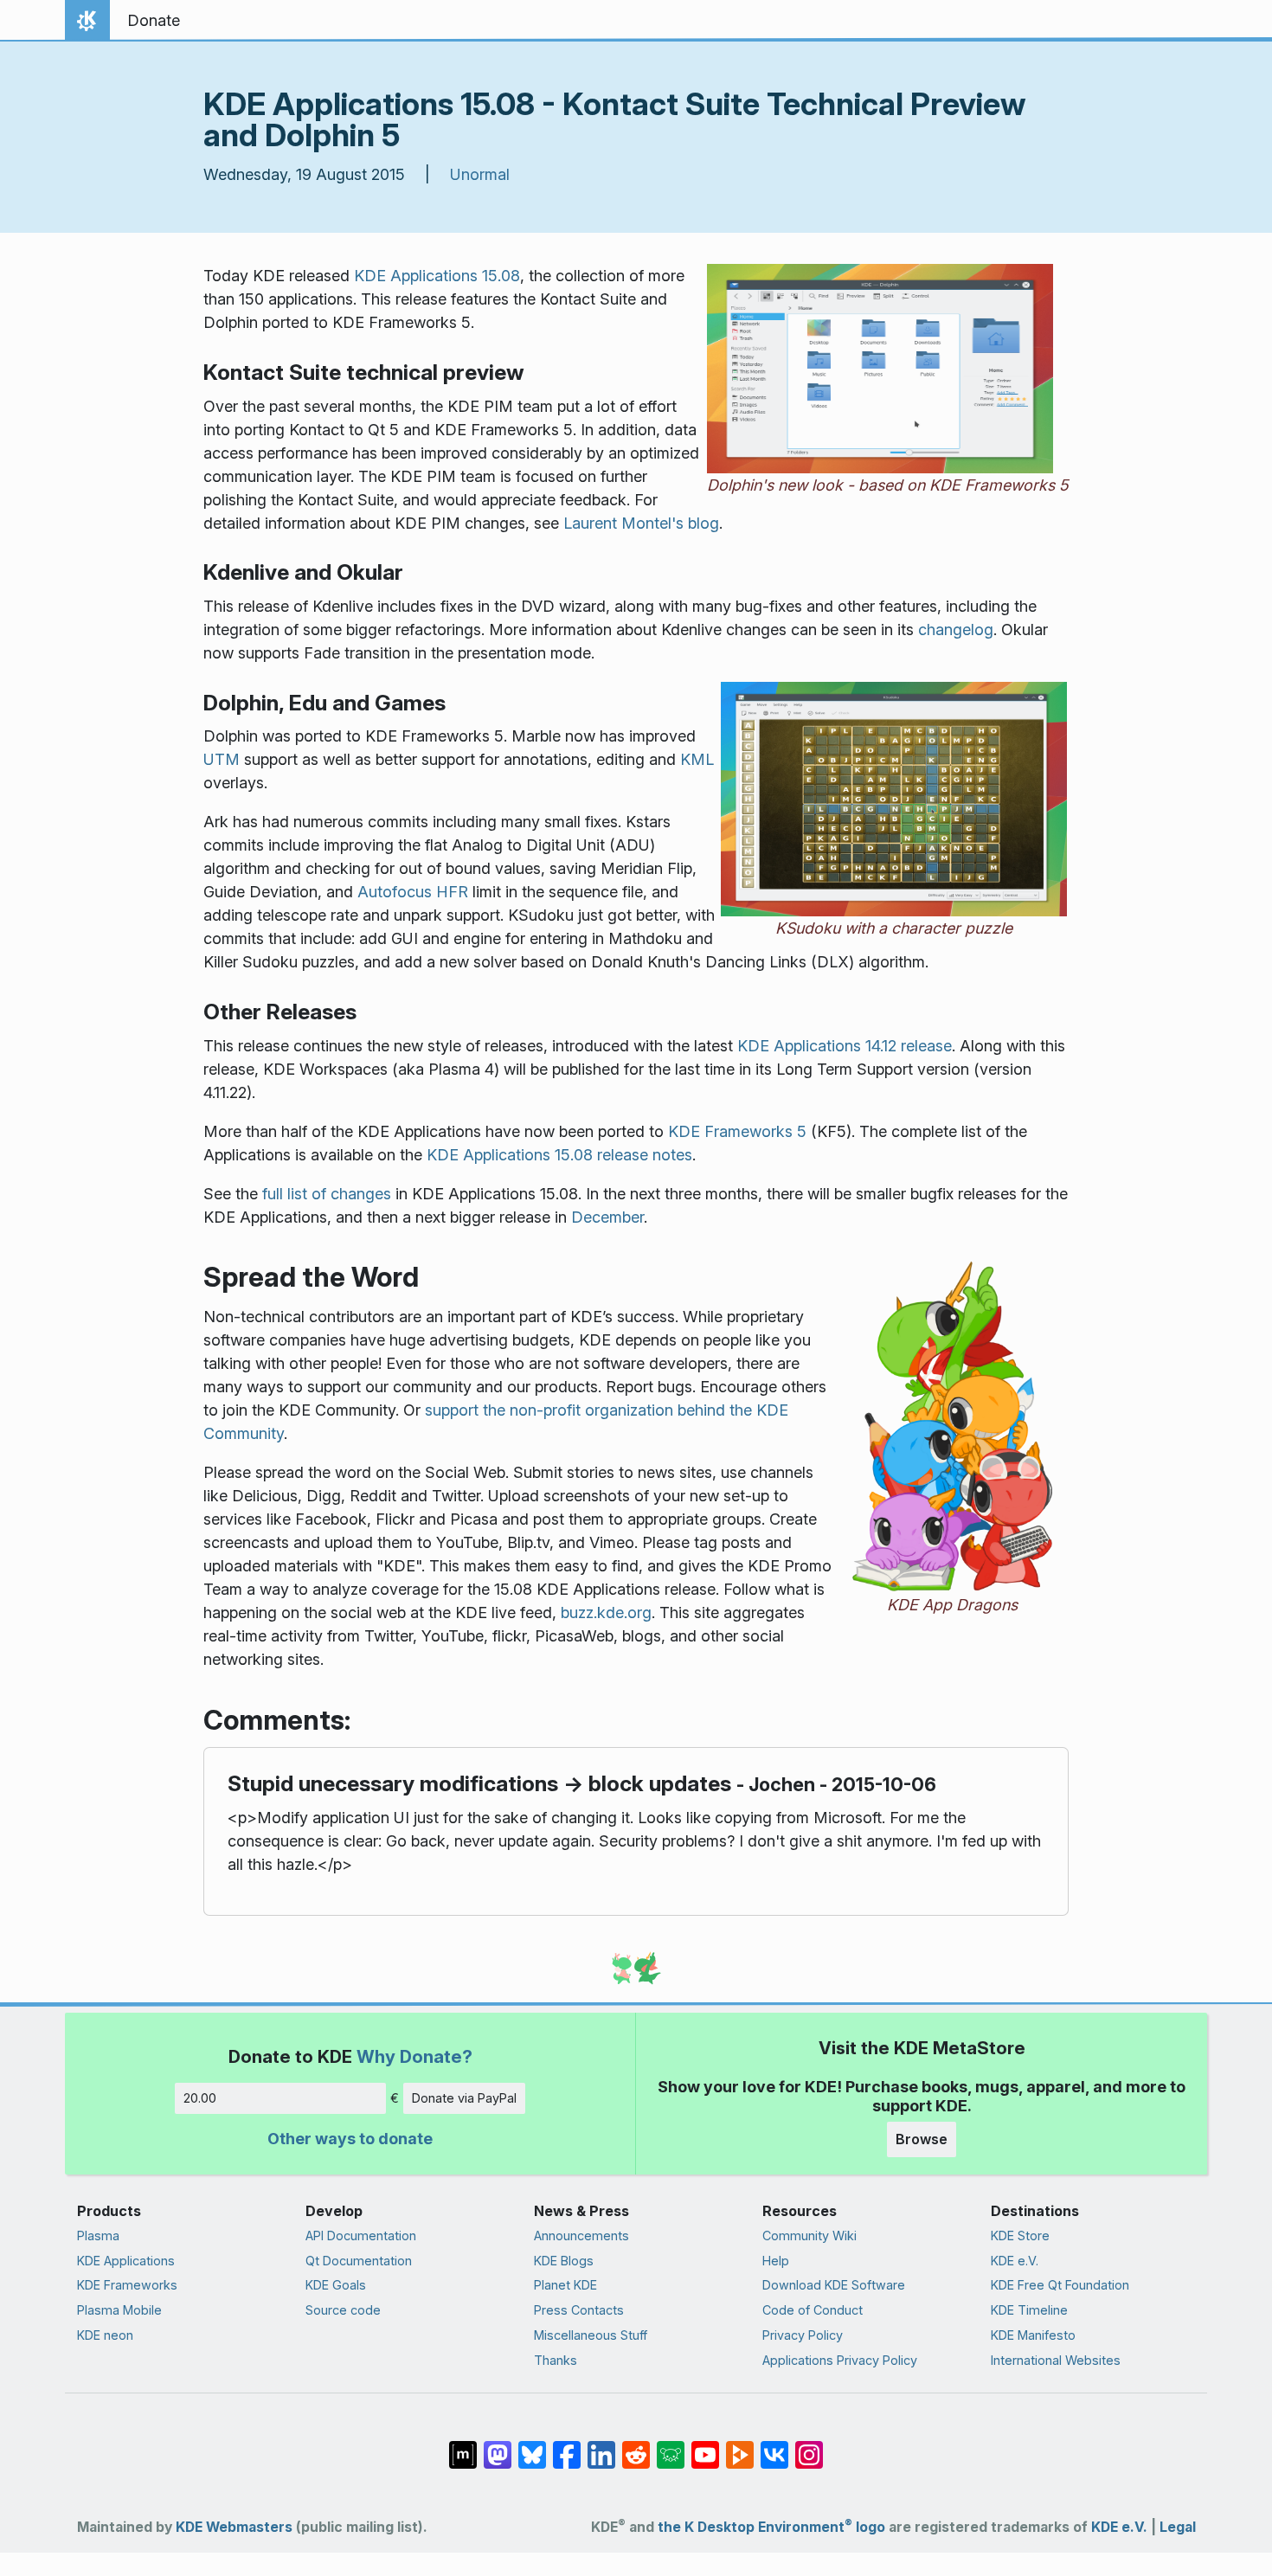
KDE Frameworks (127, 2285)
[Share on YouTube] (705, 2446)
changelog (956, 630)
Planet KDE (565, 2285)
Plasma (98, 2236)
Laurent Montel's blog (641, 523)
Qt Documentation (359, 2261)
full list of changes (327, 1194)
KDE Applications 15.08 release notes (559, 1155)
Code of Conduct (813, 2310)
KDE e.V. (1015, 2261)
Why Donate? (414, 2056)
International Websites (1056, 2360)
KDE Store (1020, 2236)
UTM (222, 759)
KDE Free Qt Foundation (1060, 2285)
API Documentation (361, 2236)
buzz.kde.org (606, 1612)
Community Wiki (809, 2236)
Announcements (581, 2236)
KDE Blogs (564, 2261)
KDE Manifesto (1033, 2335)
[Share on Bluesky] (532, 2446)
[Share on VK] (774, 2446)
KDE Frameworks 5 (737, 1131)
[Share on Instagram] (809, 2446)
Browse (922, 2139)
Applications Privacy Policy (840, 2360)
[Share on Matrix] (463, 2446)
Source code (343, 2310)
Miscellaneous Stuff (591, 2335)
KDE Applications (126, 2261)
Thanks (556, 2360)
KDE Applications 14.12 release (845, 1046)
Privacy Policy (803, 2335)
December (607, 1217)
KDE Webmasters (234, 2527)
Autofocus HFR (413, 892)
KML (697, 759)
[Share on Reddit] (636, 2446)
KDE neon (105, 2335)
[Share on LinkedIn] (601, 2446)
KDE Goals (336, 2285)
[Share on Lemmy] (671, 2446)
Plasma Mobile (119, 2310)
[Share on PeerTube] (740, 2446)
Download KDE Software (834, 2285)
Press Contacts (579, 2310)
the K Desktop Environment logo (771, 2527)
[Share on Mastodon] (498, 2446)
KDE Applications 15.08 (437, 276)
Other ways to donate (350, 2139)
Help (776, 2261)
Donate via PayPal (464, 2098)
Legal (1178, 2527)
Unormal (480, 174)
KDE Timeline (1029, 2310)
